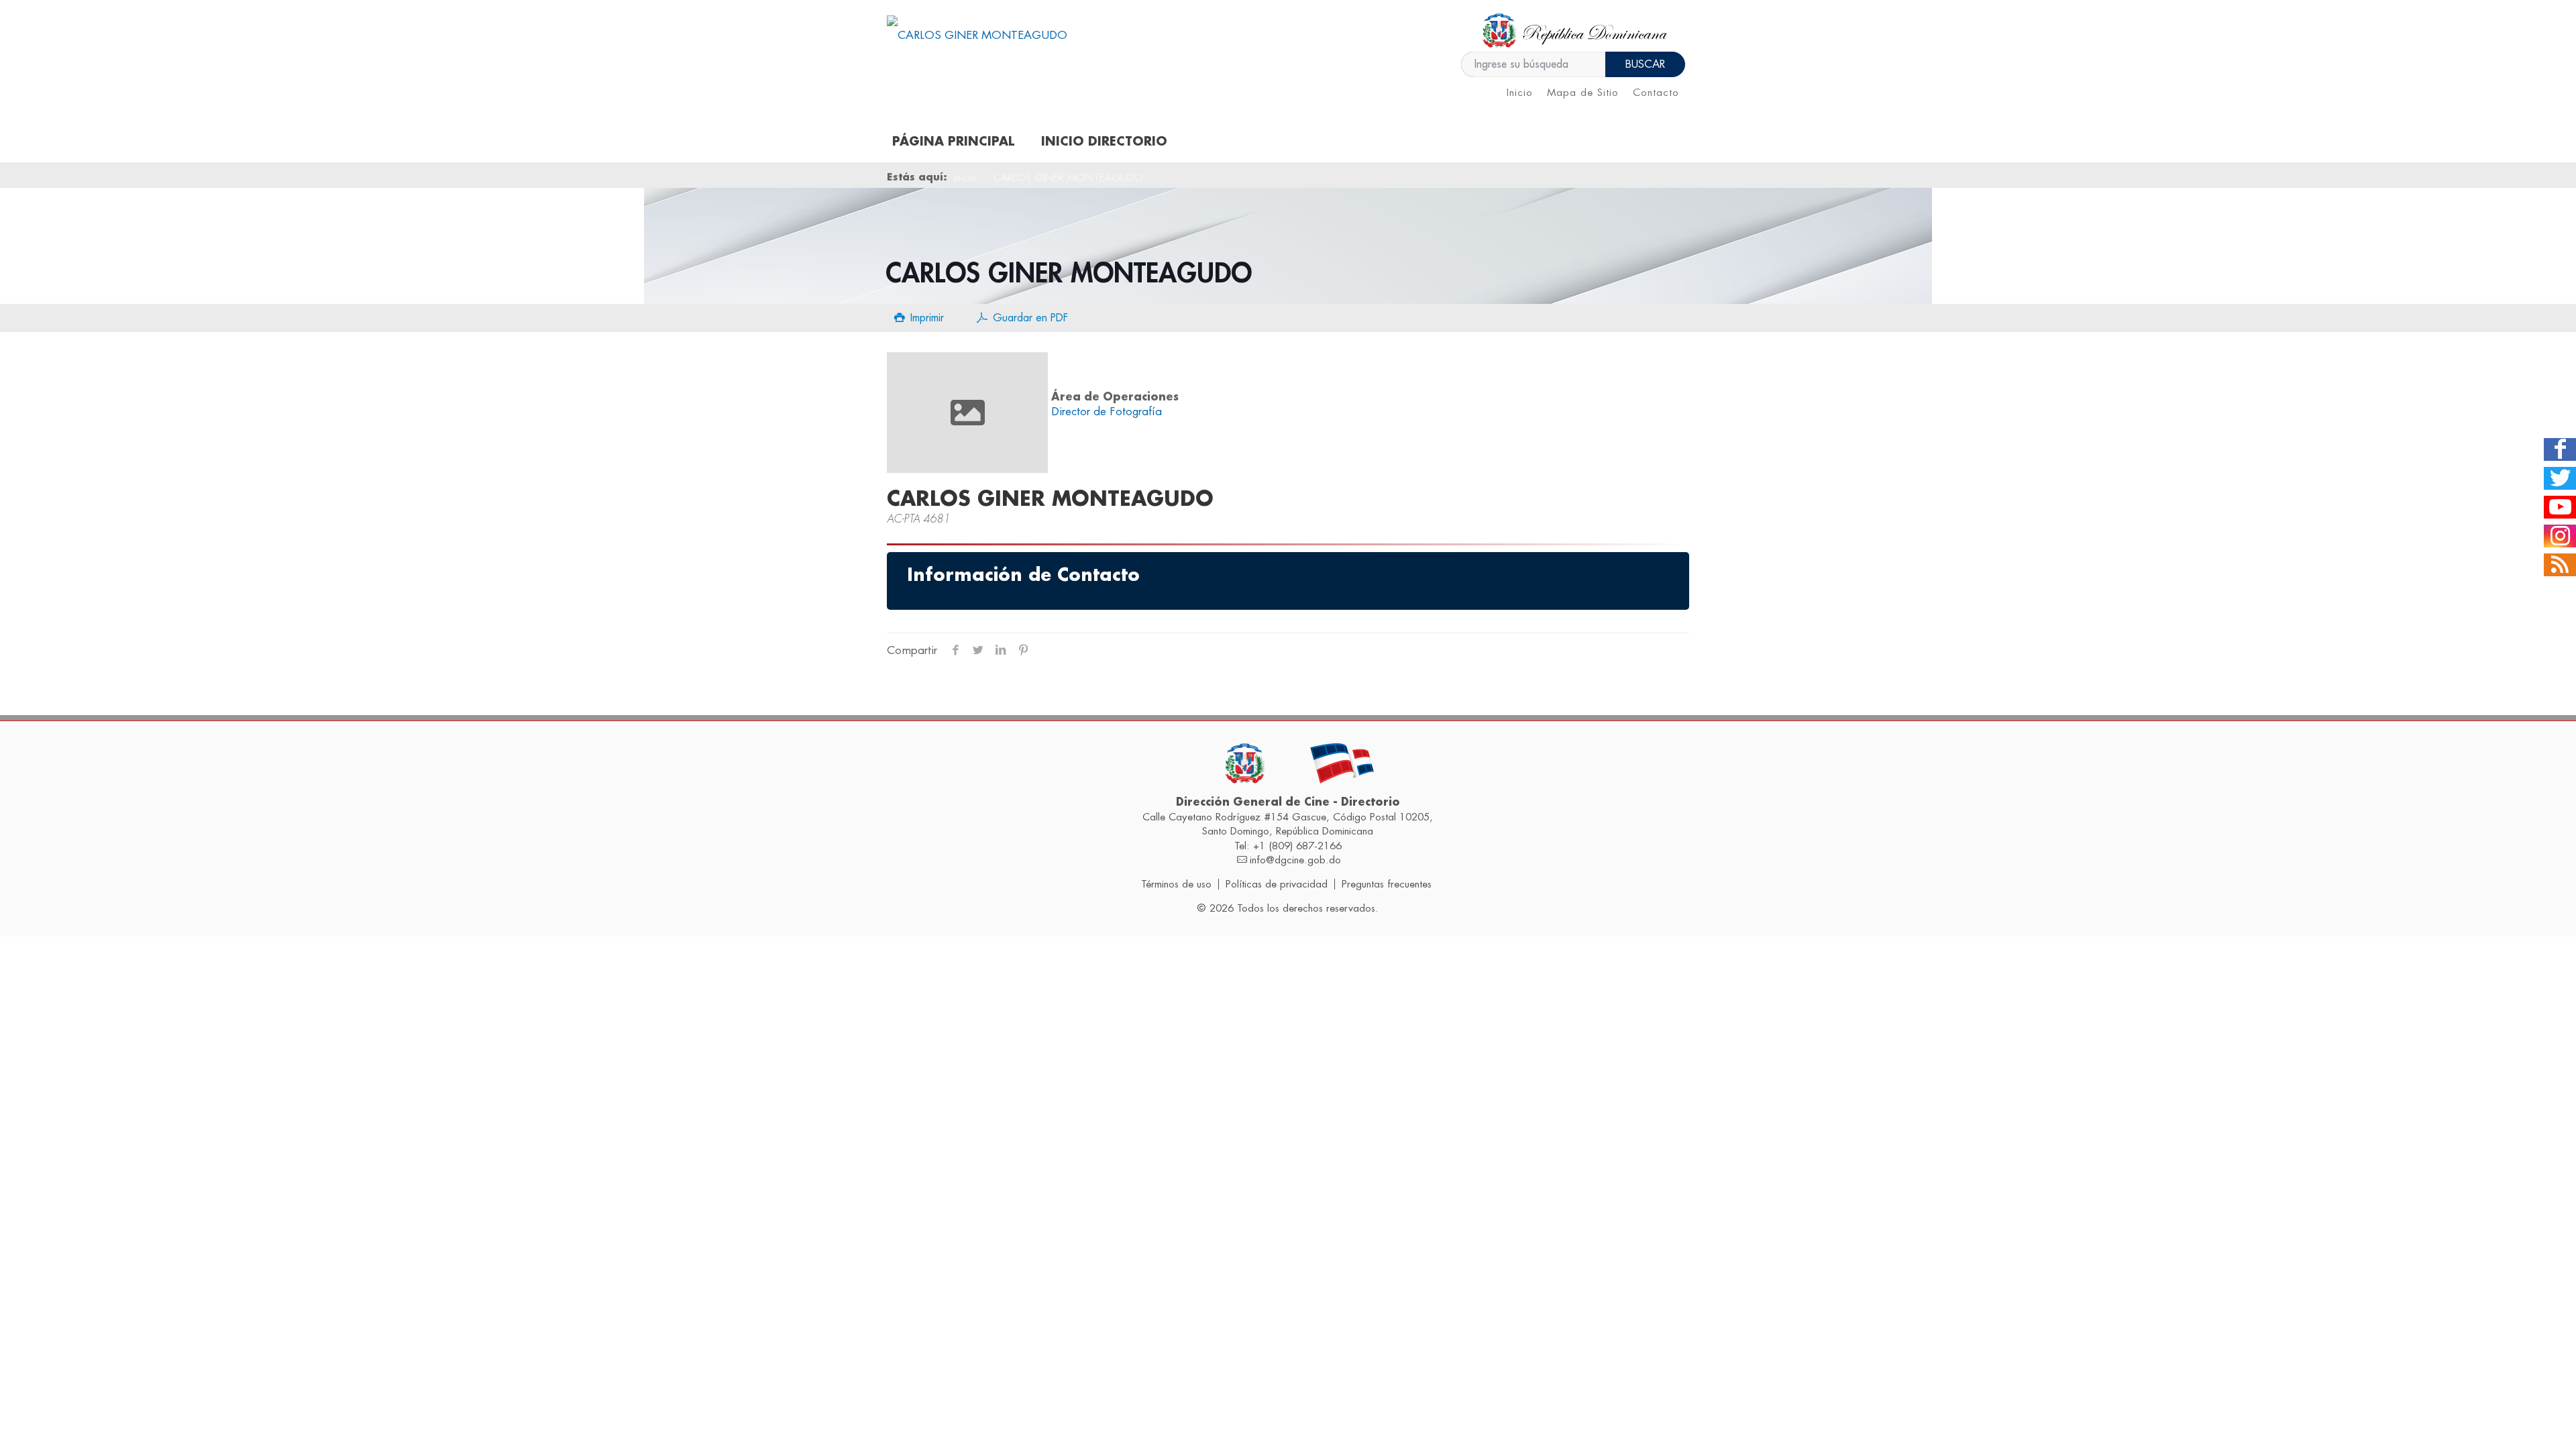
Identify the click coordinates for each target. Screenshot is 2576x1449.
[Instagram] (2560, 536)
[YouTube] (2560, 507)
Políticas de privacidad (1277, 884)
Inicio (1520, 93)
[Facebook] (2560, 449)
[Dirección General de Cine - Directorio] (977, 35)
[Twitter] (2560, 478)
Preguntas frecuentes (1387, 884)
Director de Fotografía (1107, 412)
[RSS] (2560, 565)
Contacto (1656, 93)
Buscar (1645, 64)
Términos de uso (1176, 884)
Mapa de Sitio (1583, 93)
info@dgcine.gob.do (1295, 860)
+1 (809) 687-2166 (1297, 846)
